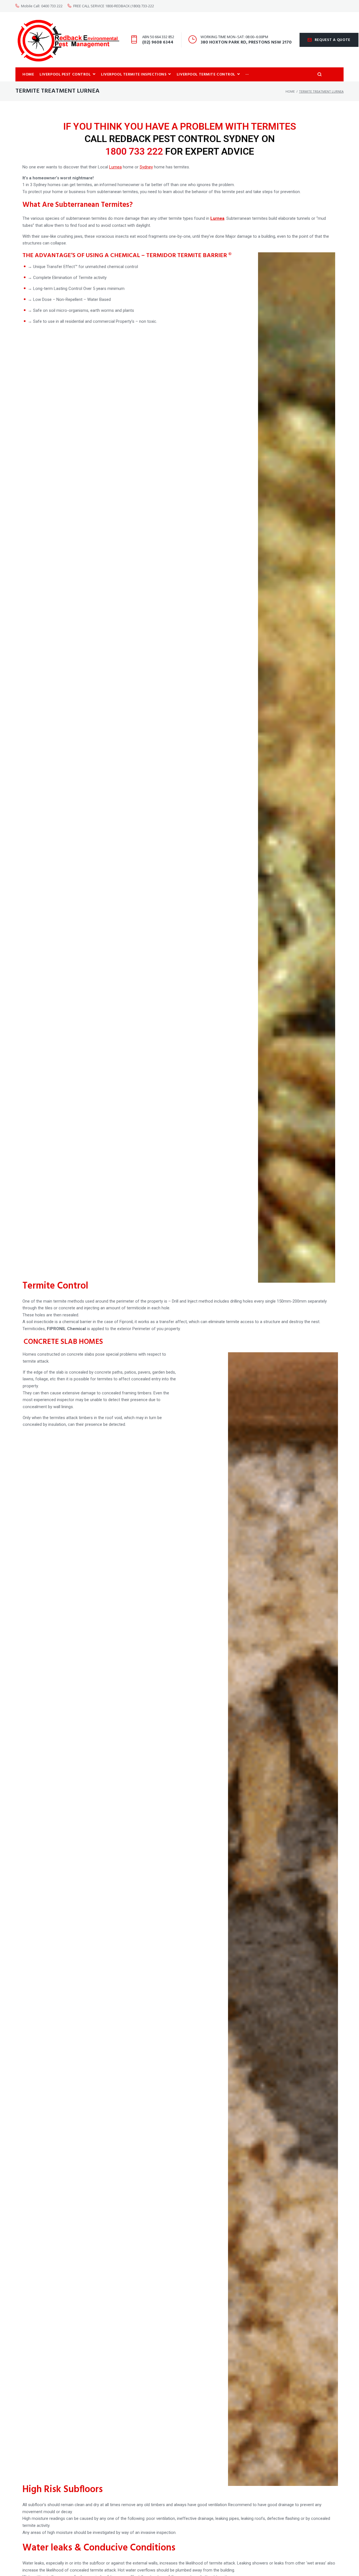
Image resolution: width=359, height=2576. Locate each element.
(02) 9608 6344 (158, 42)
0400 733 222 (52, 6)
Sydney (146, 167)
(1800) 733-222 (142, 6)
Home (290, 91)
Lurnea (115, 167)
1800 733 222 (134, 151)
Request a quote (333, 40)
